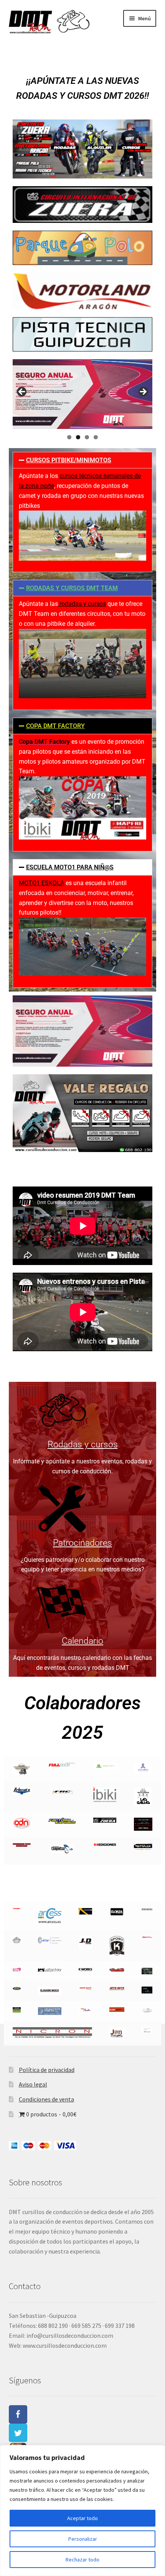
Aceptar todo (82, 2518)
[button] (83, 460)
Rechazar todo (82, 2560)
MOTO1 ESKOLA (41, 883)
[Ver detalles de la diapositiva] (83, 394)
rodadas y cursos (82, 604)
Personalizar (83, 2539)
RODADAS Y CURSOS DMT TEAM (72, 588)
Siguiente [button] (143, 392)
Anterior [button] (22, 392)
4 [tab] (96, 437)
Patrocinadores (82, 1543)
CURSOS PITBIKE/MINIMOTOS (69, 460)
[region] (82, 2511)
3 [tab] (87, 437)
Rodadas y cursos (83, 1444)
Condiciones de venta (46, 2099)
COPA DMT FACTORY (55, 726)
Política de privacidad (47, 2070)
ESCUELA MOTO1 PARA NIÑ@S (70, 867)
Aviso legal (33, 2084)
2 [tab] (78, 437)
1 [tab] (69, 437)
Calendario (82, 1641)
